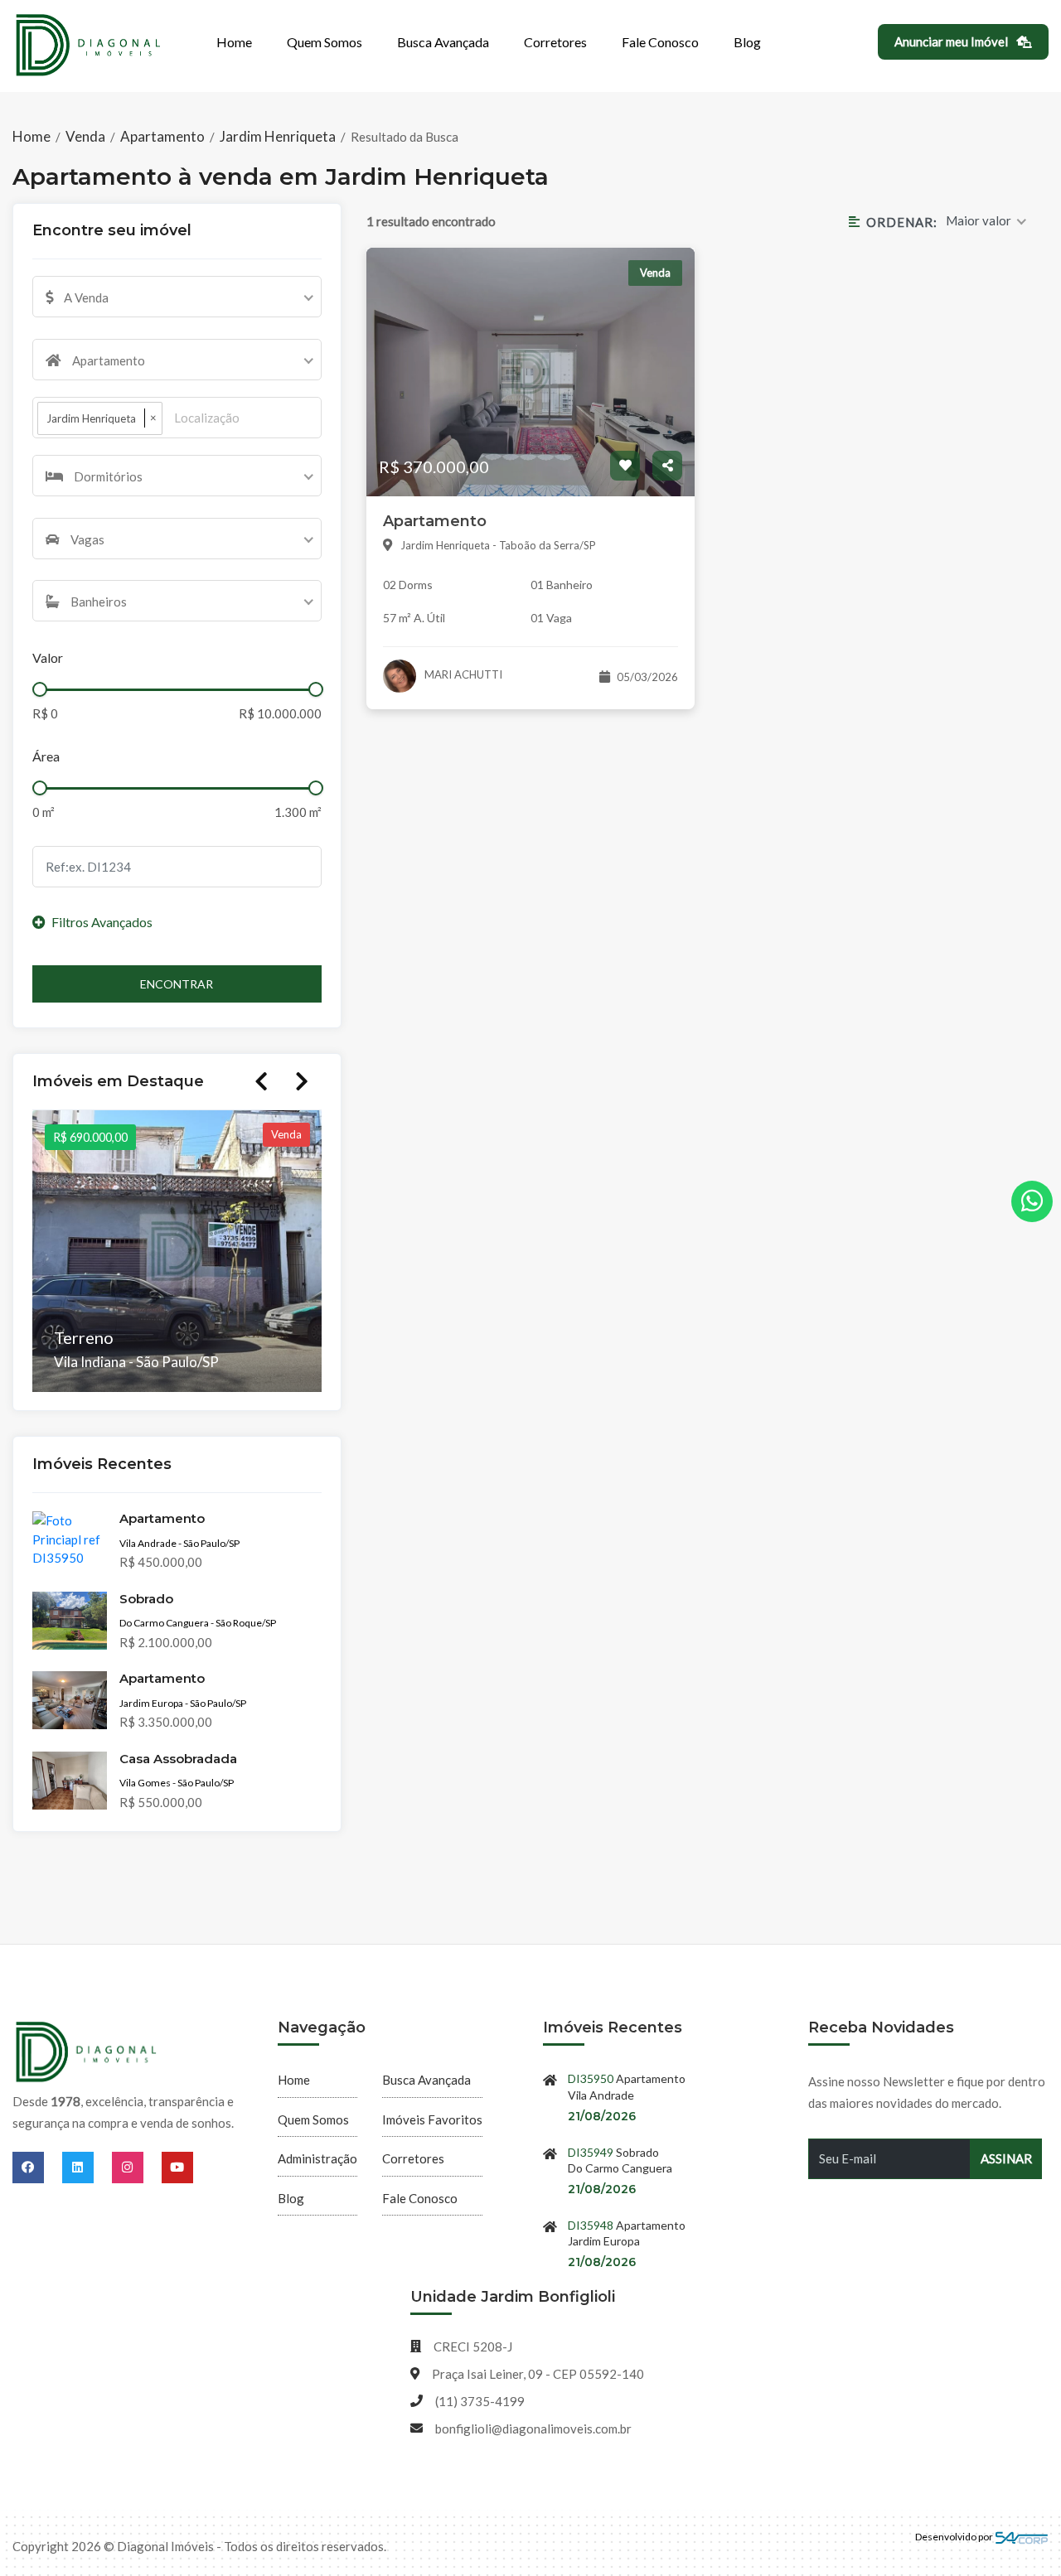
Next (302, 1081)
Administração (317, 2158)
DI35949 (591, 2152)
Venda (85, 136)
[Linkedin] (87, 2167)
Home (234, 42)
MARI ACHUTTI (462, 674)
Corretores (555, 42)
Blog (747, 42)
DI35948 (591, 2225)
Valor (48, 657)
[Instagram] (137, 2167)
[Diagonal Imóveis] (87, 2053)
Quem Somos (325, 42)
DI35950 (591, 2078)
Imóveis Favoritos (432, 2119)
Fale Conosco (660, 42)
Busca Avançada (443, 42)
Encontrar (177, 984)
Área (46, 756)
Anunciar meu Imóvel (952, 41)
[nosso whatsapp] (1032, 1201)
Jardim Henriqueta (278, 136)
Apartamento (162, 136)
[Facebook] (37, 2167)
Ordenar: (901, 222)
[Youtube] (177, 2167)
